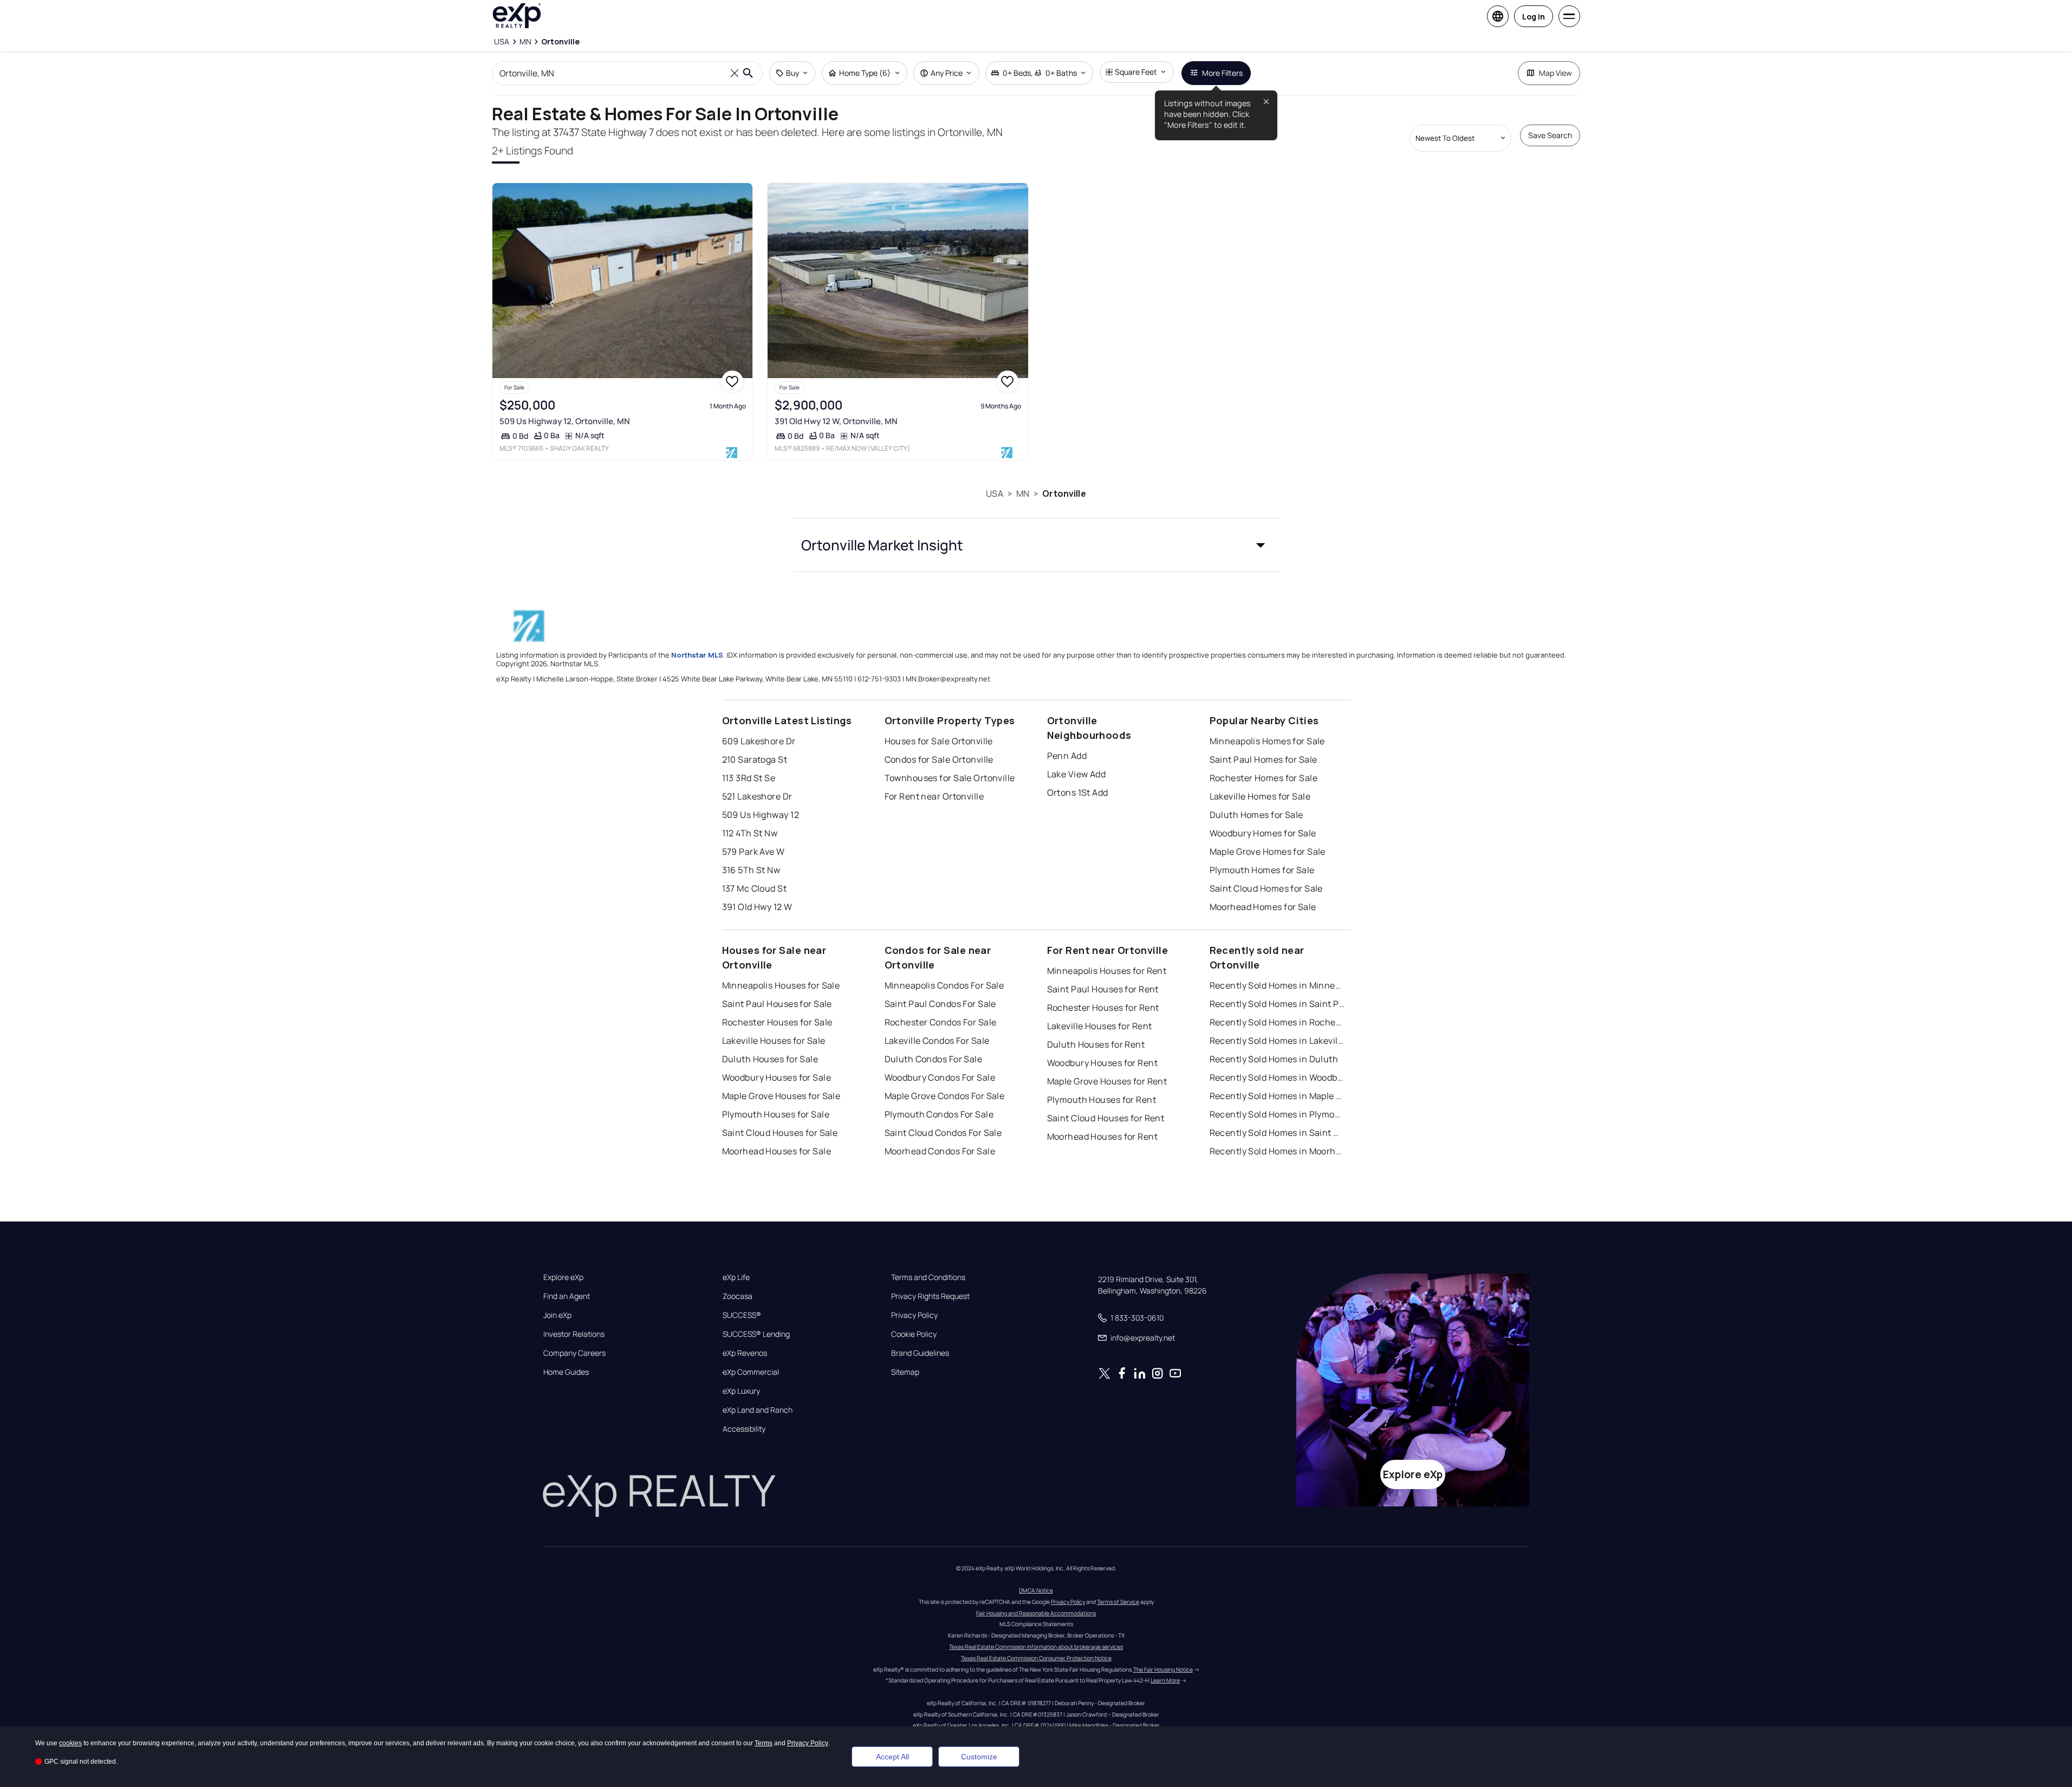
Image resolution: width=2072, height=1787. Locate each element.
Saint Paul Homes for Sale (1264, 759)
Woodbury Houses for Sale (777, 1077)
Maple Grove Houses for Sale (781, 1096)
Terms (764, 1743)
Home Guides (566, 1372)
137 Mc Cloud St (755, 888)
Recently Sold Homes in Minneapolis (1277, 985)
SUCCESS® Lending (756, 1334)
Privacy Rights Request (930, 1296)
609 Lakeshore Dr (759, 741)
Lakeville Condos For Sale (937, 1041)
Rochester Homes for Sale (1264, 778)
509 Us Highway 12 (761, 815)
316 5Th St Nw (751, 870)
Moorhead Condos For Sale (940, 1151)
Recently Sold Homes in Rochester (1277, 1022)
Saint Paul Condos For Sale (940, 1004)
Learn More (1165, 1680)
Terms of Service (1118, 1602)
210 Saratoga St (755, 759)
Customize (979, 1757)
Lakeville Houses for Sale (774, 1041)
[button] (1036, 545)
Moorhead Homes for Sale (1263, 907)
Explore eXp (563, 1277)
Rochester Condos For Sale (941, 1022)
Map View (1555, 73)
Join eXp (557, 1315)
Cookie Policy (914, 1334)
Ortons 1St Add (1078, 792)
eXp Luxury (741, 1391)
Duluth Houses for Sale (770, 1059)
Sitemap (905, 1372)
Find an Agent (567, 1296)
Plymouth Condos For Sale (939, 1114)
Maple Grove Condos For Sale (945, 1096)
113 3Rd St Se (749, 778)
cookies (70, 1743)
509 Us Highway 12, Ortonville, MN (565, 421)
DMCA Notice (1036, 1590)
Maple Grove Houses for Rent (1107, 1081)
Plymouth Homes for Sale (1262, 870)
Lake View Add (1077, 774)
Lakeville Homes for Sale (1260, 796)
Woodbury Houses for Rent (1103, 1063)
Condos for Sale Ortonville (939, 759)
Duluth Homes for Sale (1256, 815)
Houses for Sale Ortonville (939, 741)
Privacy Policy (914, 1315)
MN (1023, 493)
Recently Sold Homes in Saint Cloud (1277, 1133)
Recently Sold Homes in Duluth (1274, 1059)
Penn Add (1067, 756)
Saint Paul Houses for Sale (777, 1004)
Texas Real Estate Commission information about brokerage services (1036, 1647)
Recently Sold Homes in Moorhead (1277, 1151)
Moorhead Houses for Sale (777, 1151)
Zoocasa (738, 1296)
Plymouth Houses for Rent (1102, 1100)
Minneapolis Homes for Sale (1267, 741)
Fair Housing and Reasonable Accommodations (1036, 1613)
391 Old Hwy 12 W (757, 907)
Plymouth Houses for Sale (776, 1114)
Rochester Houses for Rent (1103, 1008)
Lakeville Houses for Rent (1100, 1026)
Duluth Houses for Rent (1096, 1044)
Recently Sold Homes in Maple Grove (1277, 1096)
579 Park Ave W (754, 852)
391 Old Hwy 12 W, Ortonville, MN (836, 421)
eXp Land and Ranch (758, 1410)
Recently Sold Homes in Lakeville (1277, 1041)
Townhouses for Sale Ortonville (950, 778)
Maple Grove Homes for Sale (1268, 852)
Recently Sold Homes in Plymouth (1277, 1114)
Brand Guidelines (920, 1353)
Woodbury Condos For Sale (940, 1077)
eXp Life (736, 1277)
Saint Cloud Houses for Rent (1106, 1118)
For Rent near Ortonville (934, 796)
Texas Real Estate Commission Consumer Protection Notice (1036, 1658)
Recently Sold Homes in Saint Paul (1277, 1004)
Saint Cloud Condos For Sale (943, 1133)
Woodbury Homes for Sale (1263, 833)
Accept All (892, 1757)
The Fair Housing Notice (1163, 1669)
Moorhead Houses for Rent (1103, 1136)
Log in (1534, 17)
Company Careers (574, 1353)
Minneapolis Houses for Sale (781, 985)
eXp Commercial (751, 1372)
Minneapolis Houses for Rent (1107, 971)
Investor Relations (574, 1334)
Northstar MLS (697, 655)
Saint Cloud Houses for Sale (780, 1133)
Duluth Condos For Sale (934, 1059)
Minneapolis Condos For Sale (944, 985)
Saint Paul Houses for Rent (1103, 989)
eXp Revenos (745, 1353)
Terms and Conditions (928, 1277)
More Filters (1222, 73)
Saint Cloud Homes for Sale (1266, 888)
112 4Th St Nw (750, 833)
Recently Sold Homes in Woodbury (1277, 1077)
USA (994, 493)
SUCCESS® (742, 1315)
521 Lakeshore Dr (757, 796)
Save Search (1550, 135)
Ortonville (1064, 493)
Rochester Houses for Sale (777, 1022)
